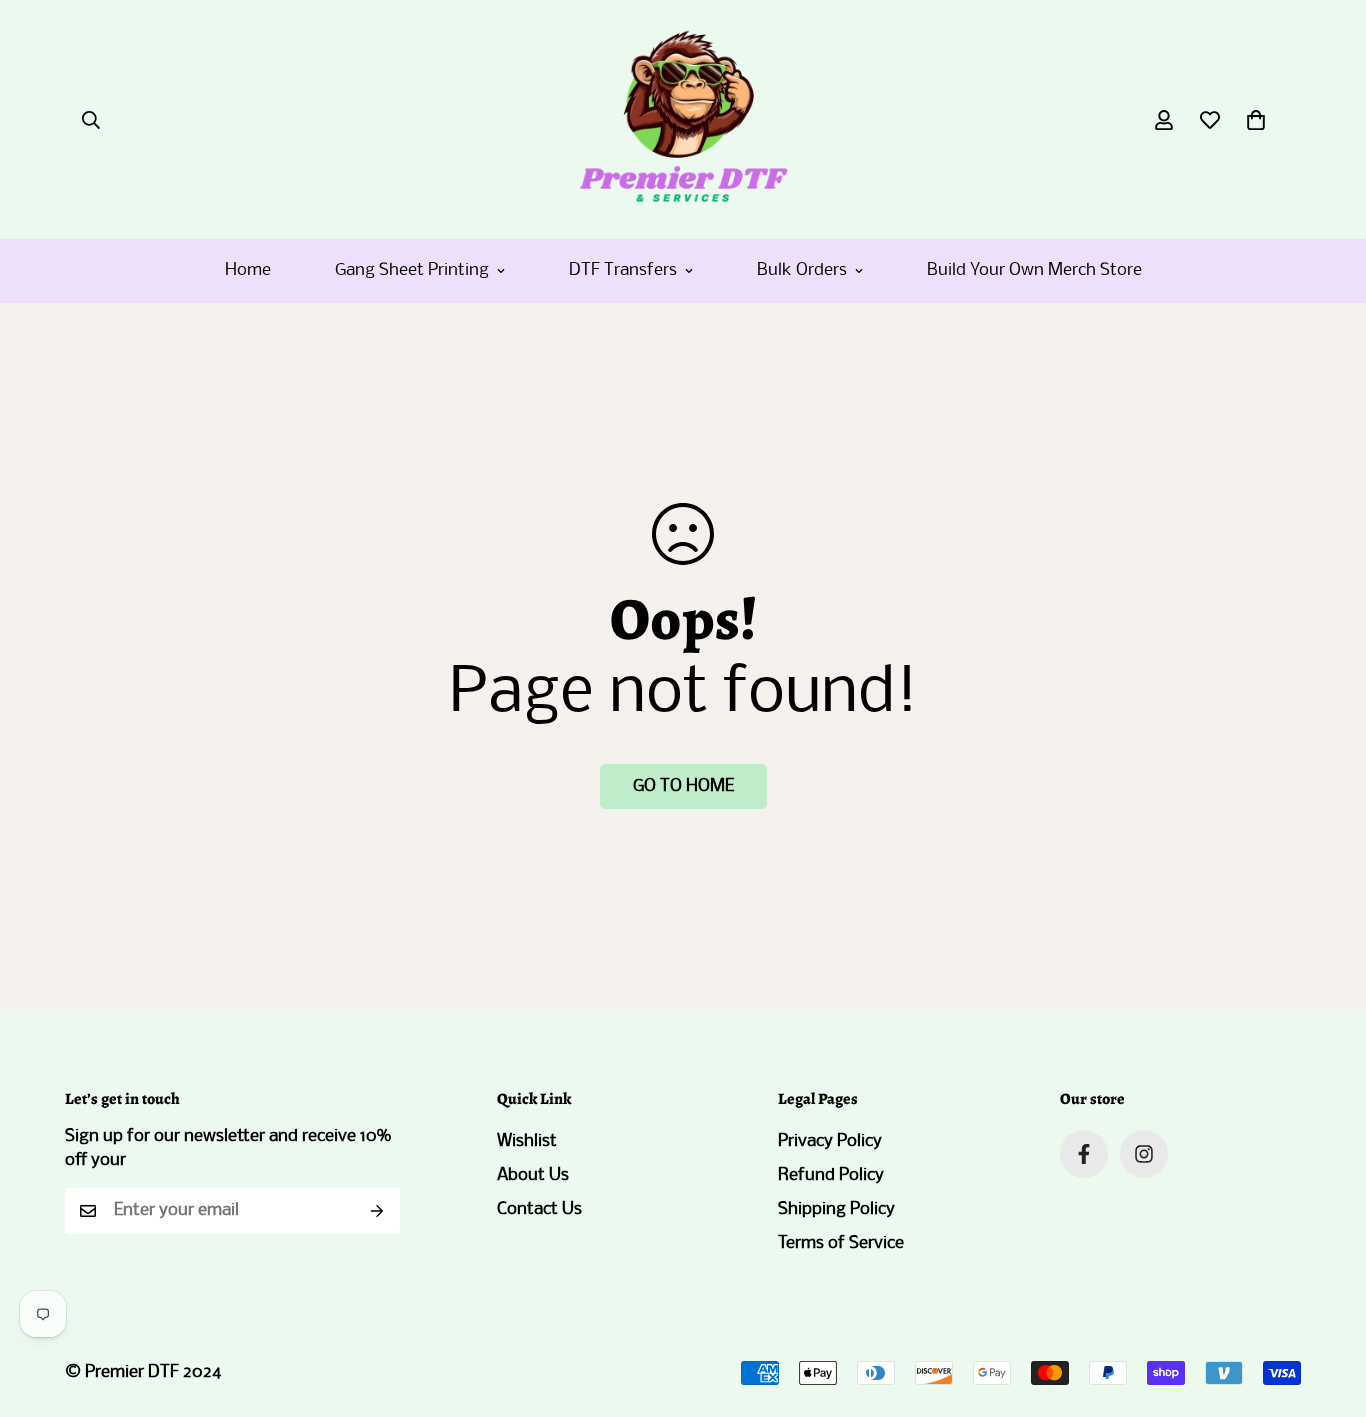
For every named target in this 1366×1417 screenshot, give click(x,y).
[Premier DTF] (682, 119)
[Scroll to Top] (1327, 1308)
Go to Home (683, 786)
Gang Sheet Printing (412, 270)
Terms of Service (841, 1243)
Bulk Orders (802, 270)
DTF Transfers (623, 270)
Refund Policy (831, 1175)
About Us (533, 1175)
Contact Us (539, 1209)
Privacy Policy (830, 1141)
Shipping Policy (836, 1209)
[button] (1256, 120)
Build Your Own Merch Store (1034, 270)
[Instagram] (1144, 1154)
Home (248, 270)
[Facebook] (1084, 1154)
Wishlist (527, 1141)
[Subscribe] (377, 1211)
